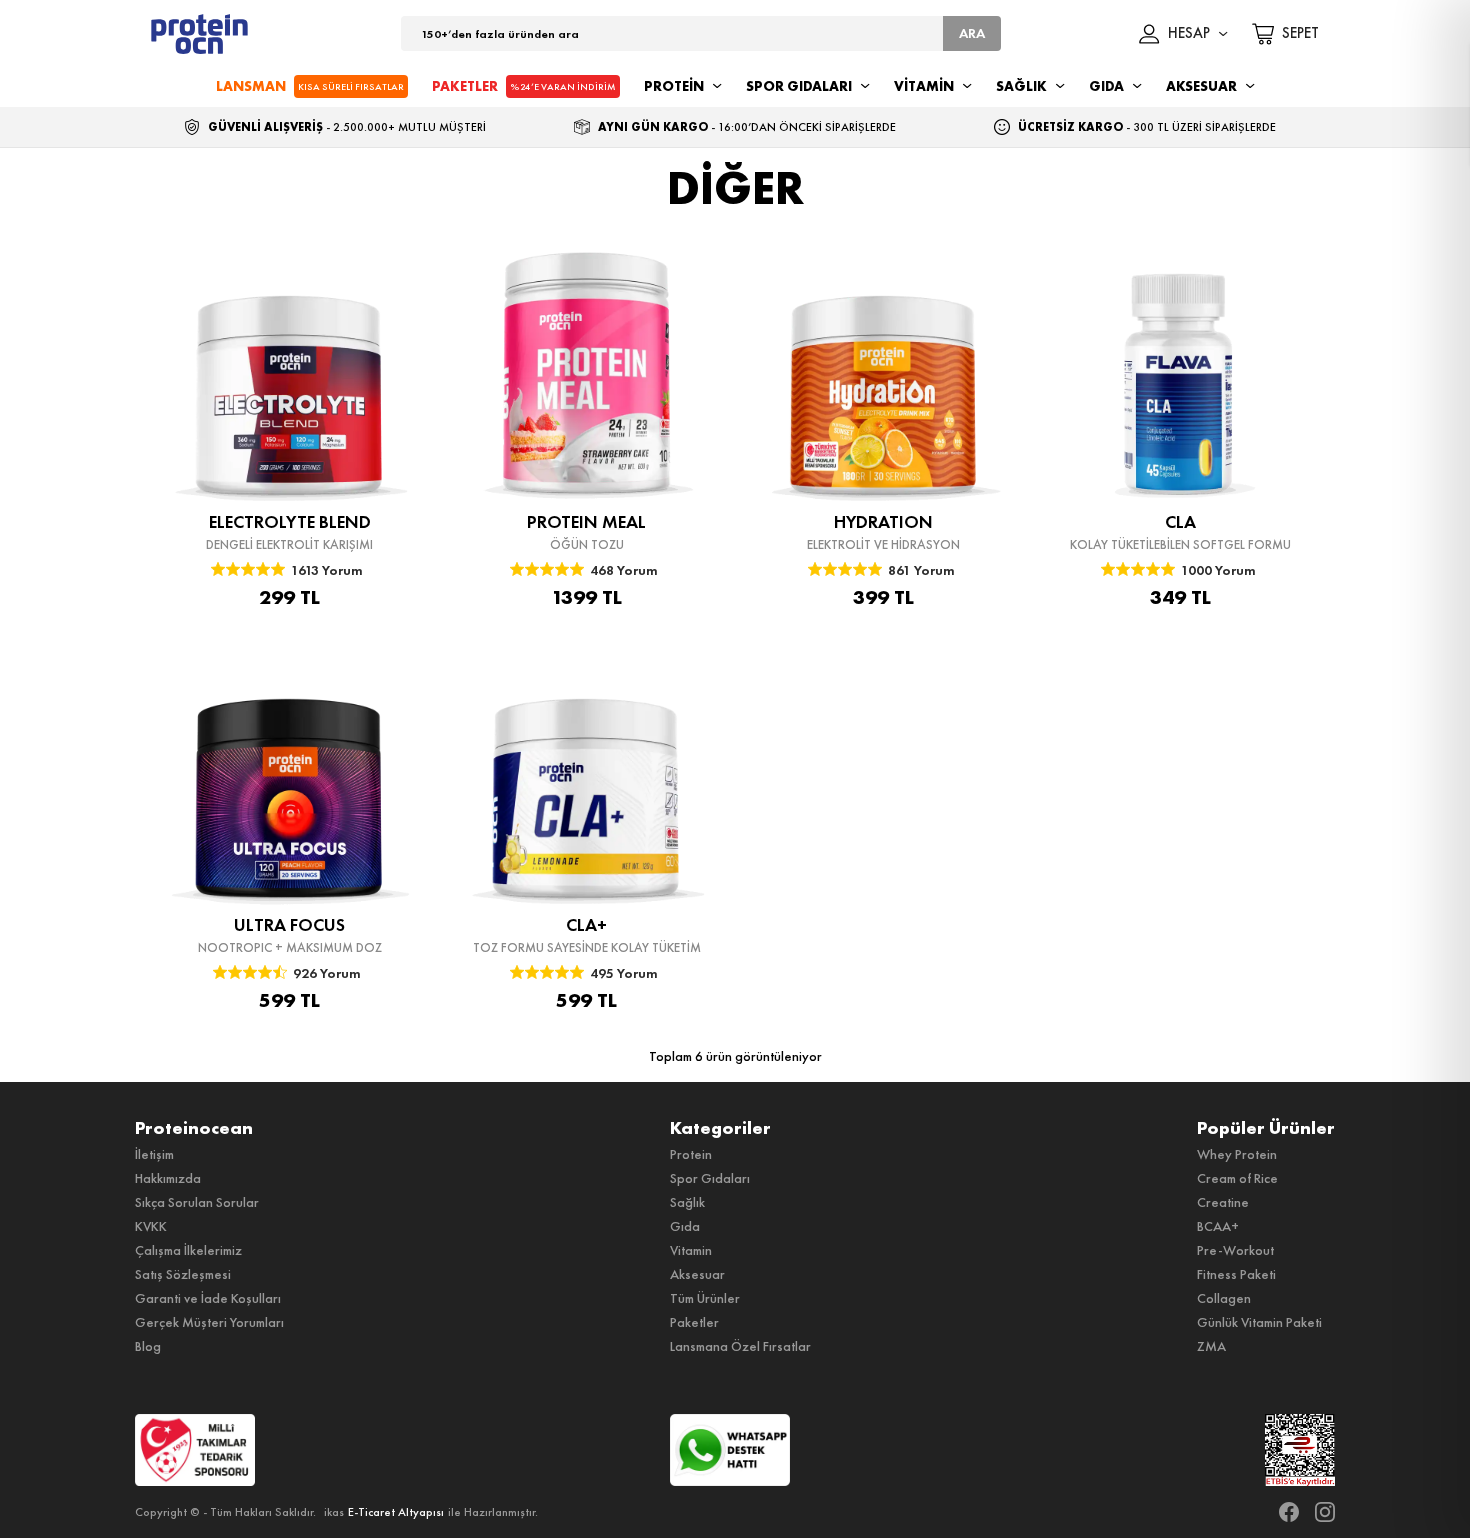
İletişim (154, 1154)
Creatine (1223, 1202)
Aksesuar (697, 1274)
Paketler (694, 1322)
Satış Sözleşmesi (183, 1274)
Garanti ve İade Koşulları (208, 1298)
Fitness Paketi (1236, 1274)
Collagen (1224, 1298)
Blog (148, 1346)
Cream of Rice (1237, 1178)
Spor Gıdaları (710, 1178)
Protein (691, 1154)
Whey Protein (1237, 1154)
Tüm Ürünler (705, 1298)
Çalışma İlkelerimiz (188, 1250)
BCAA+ (1218, 1226)
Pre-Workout (1235, 1250)
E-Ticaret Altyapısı (396, 1512)
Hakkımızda (168, 1178)
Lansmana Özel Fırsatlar (740, 1346)
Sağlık (687, 1202)
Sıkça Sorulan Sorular (197, 1202)
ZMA (1211, 1346)
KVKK (151, 1226)
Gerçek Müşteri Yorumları (209, 1322)
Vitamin (691, 1250)
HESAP (1189, 34)
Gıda (685, 1226)
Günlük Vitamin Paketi (1259, 1322)
